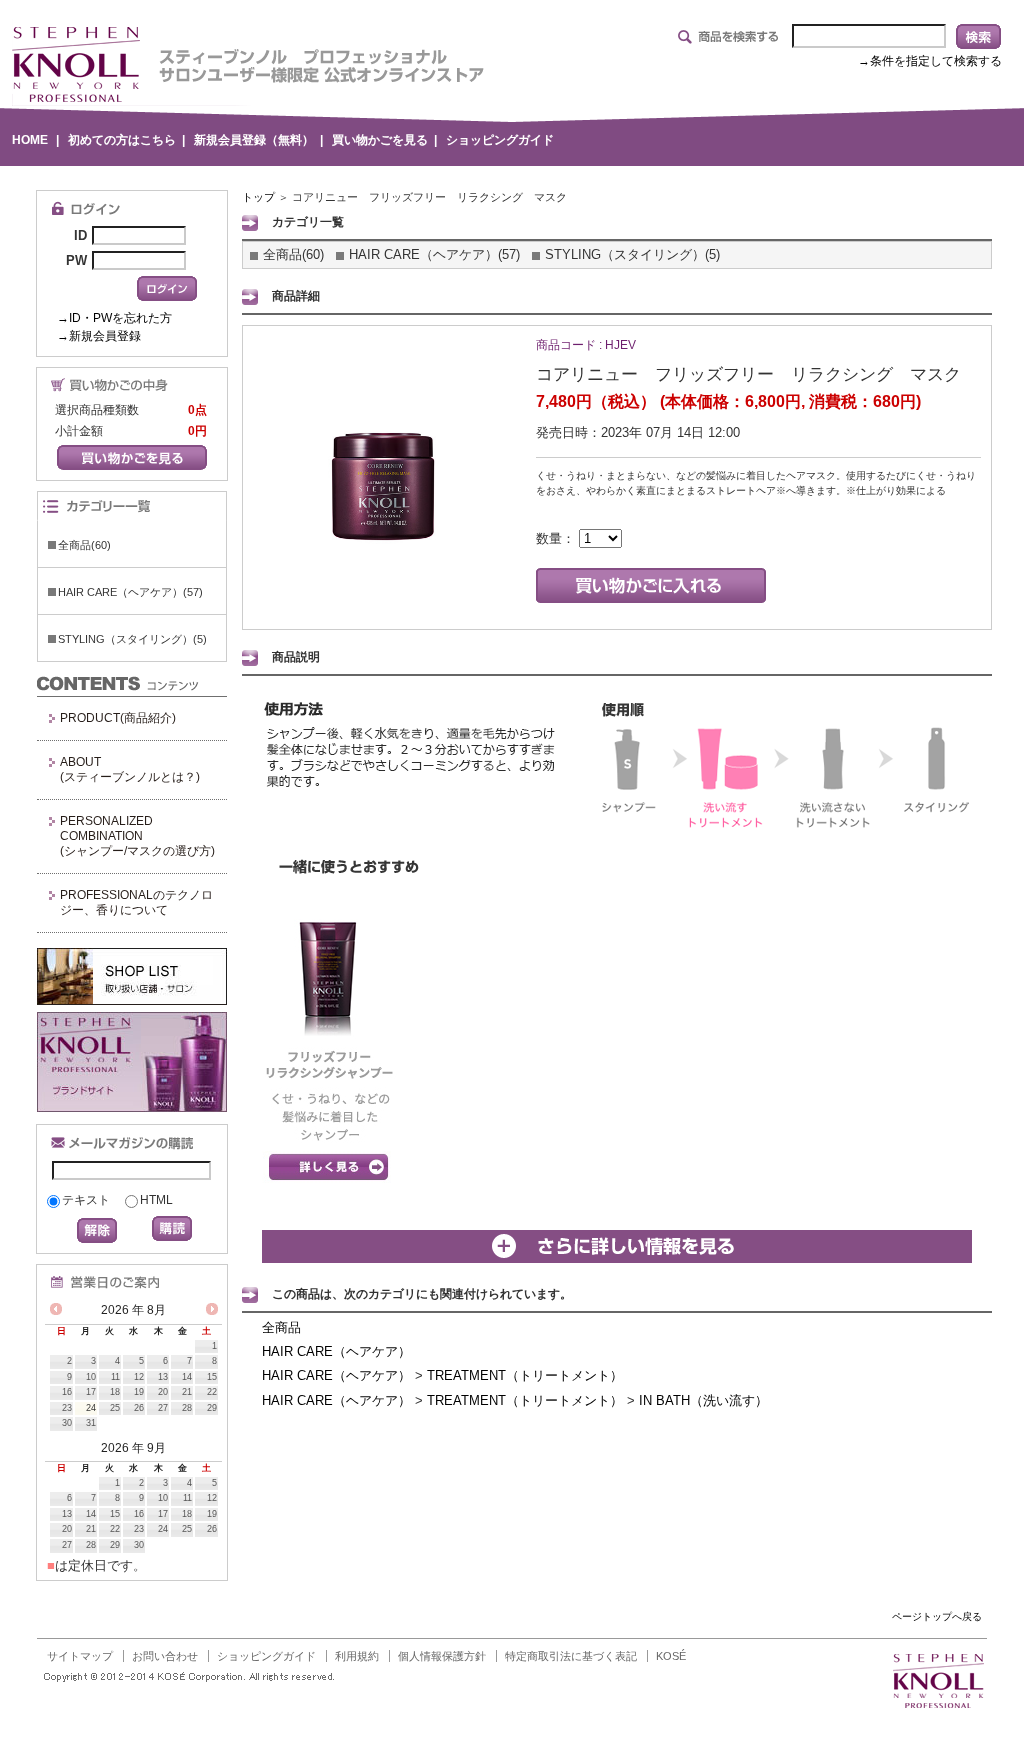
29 (212, 1408)
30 (67, 1423)
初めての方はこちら (122, 140)
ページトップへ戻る (937, 1616)
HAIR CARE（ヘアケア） (336, 1351)
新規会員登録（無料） (254, 140)
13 (163, 1377)
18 (115, 1392)
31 (91, 1423)
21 (187, 1392)
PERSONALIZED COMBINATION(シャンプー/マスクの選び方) (137, 836)
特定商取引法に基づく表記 (571, 1656)
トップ (258, 197)
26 (139, 1408)
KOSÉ (671, 1656)
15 (212, 1377)
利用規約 (357, 1656)
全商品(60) (84, 545)
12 (139, 1377)
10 (91, 1377)
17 (91, 1392)
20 (163, 1392)
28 (187, 1408)
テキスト (86, 1200)
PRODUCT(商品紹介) (118, 718)
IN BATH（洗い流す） (703, 1400)
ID (80, 235)
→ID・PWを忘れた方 (114, 318)
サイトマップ (80, 1656)
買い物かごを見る (380, 140)
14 (187, 1377)
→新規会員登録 (99, 336)
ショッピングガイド (500, 140)
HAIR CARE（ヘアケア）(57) (130, 592)
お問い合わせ (165, 1656)
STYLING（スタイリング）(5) (132, 639)
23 (67, 1408)
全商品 (281, 1327)
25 (115, 1408)
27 (163, 1408)
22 (212, 1392)
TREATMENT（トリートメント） (525, 1375)
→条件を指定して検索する (930, 61)
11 (115, 1377)
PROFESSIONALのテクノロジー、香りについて (136, 902)
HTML (156, 1200)
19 (139, 1392)
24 (91, 1408)
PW (76, 260)
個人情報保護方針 (442, 1656)
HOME (30, 140)
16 (67, 1392)
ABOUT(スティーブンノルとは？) (130, 769)
